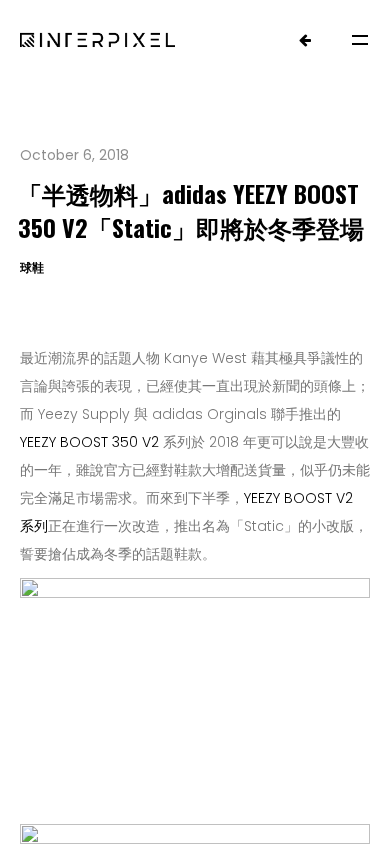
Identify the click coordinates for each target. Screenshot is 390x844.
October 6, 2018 (74, 155)
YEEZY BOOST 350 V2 (89, 442)
